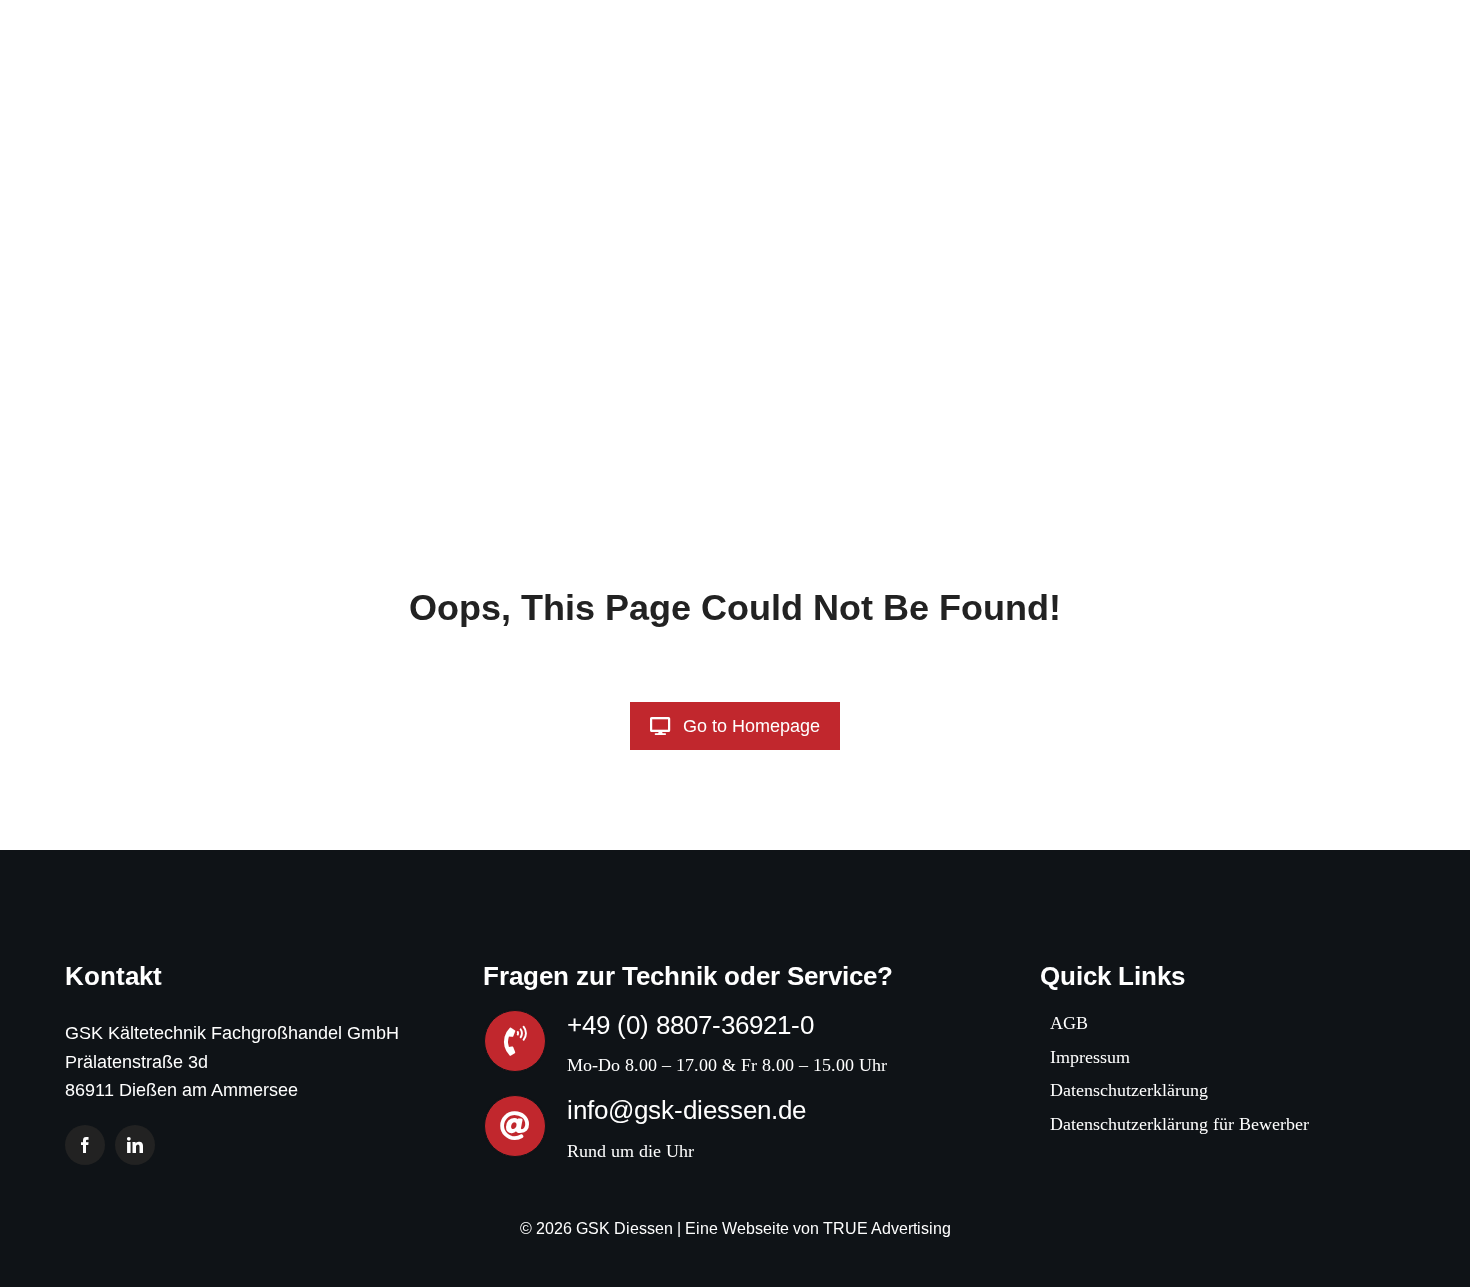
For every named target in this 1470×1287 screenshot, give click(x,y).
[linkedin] (135, 1145)
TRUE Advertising (887, 1228)
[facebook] (85, 1145)
